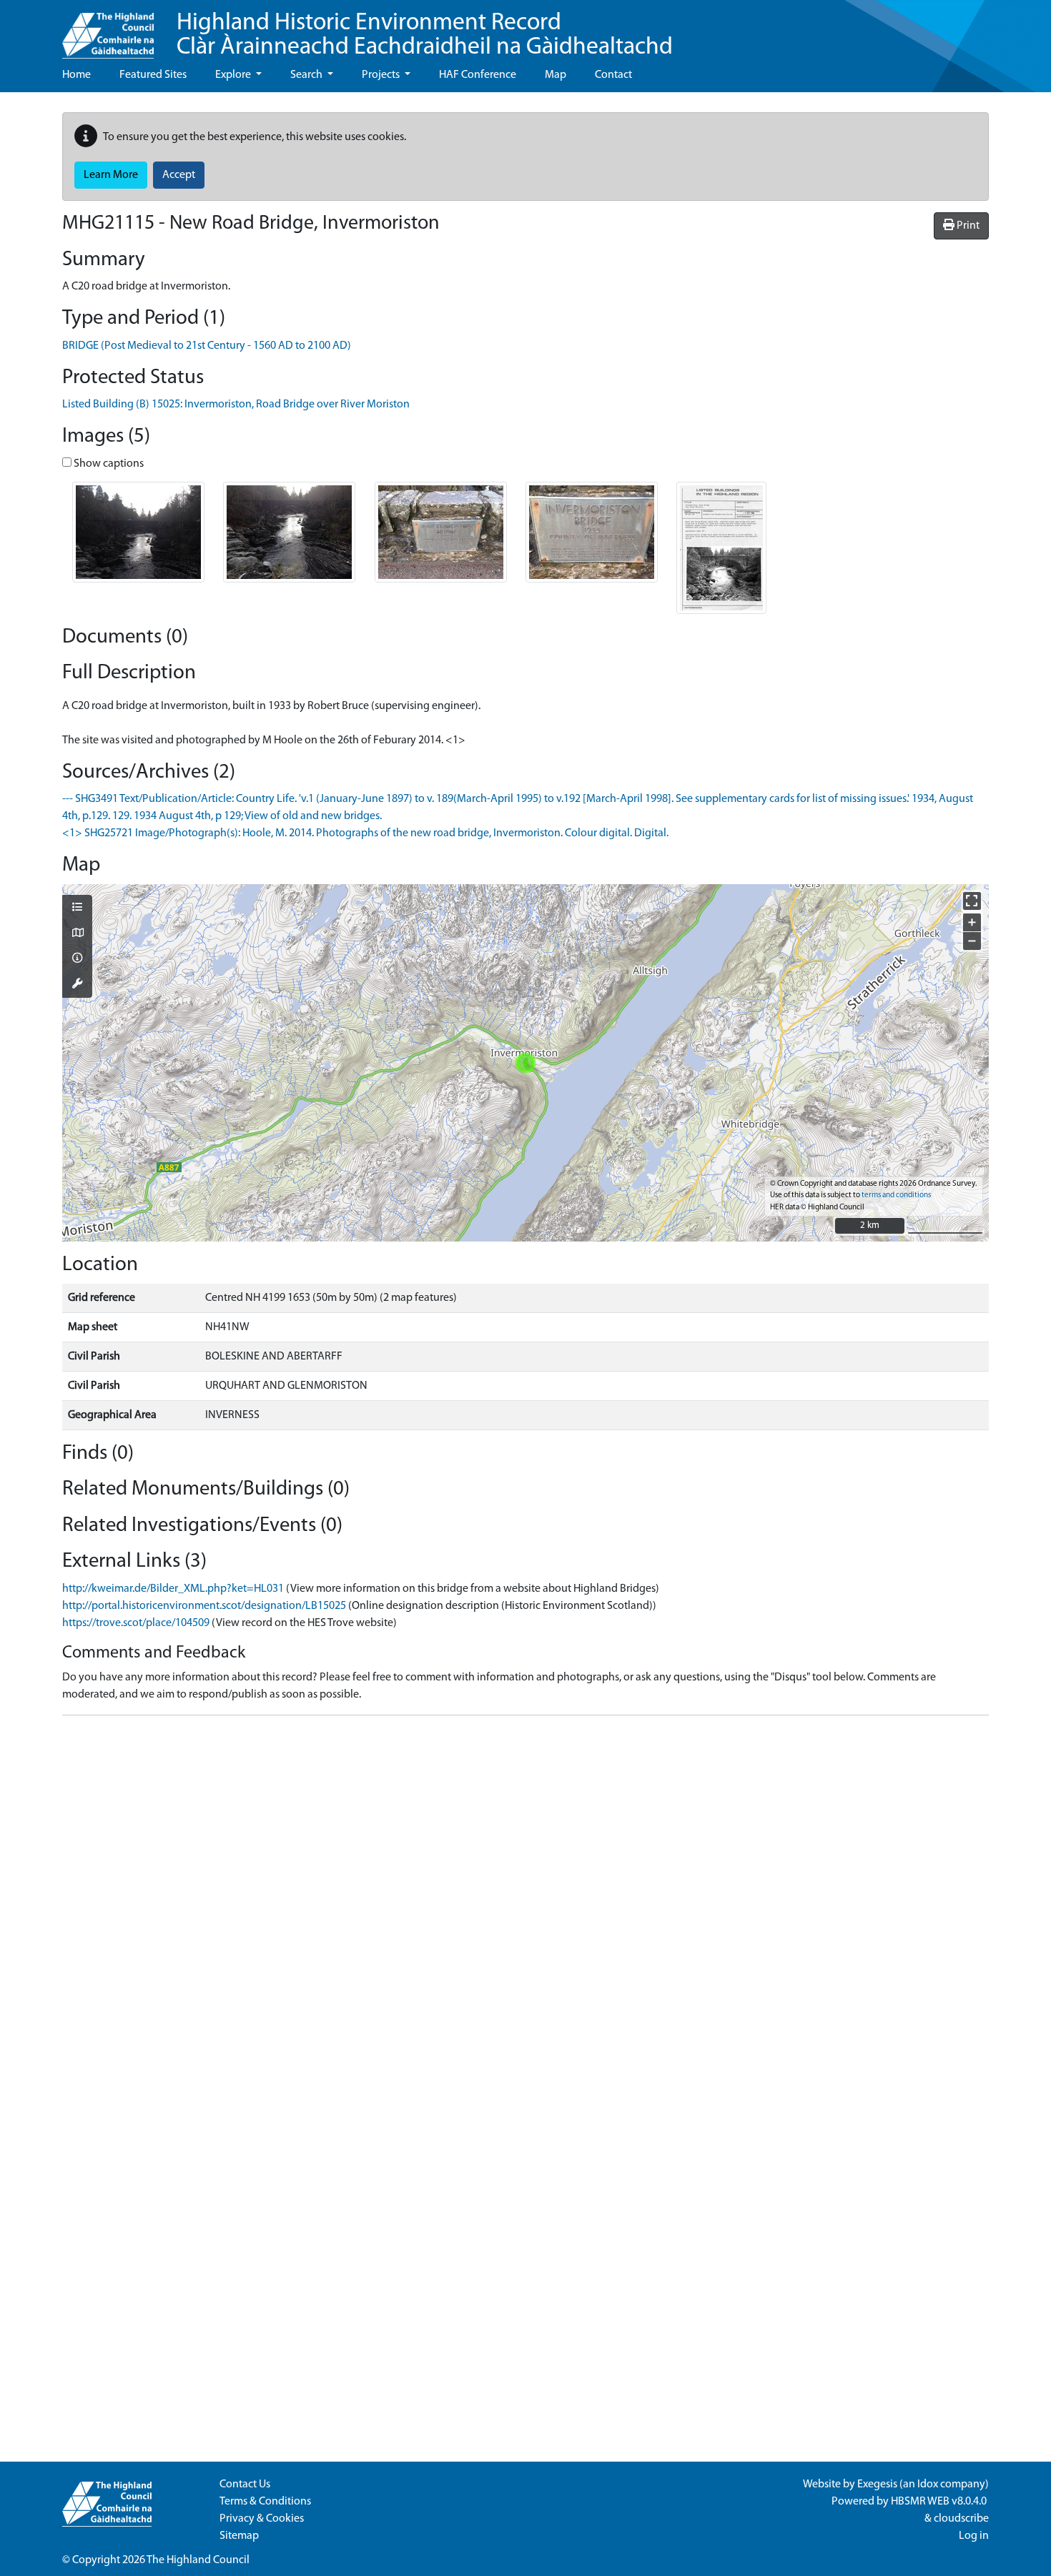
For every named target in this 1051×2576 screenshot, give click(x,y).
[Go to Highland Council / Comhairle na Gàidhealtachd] (108, 29)
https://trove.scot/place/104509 (136, 1623)
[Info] (77, 959)
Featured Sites (153, 75)
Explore (234, 75)
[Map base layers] (77, 934)
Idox (928, 2485)
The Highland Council (198, 2560)
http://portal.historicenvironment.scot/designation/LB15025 (204, 1606)
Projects (382, 75)
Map (556, 75)
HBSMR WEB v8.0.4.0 (940, 2502)
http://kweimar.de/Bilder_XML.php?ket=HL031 (173, 1589)
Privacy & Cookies (262, 2519)
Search (307, 75)
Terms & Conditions (265, 2502)
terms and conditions (896, 1195)
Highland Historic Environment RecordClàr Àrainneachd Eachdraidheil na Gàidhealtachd (425, 35)
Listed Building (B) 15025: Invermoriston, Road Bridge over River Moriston (236, 405)
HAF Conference (478, 75)
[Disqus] (525, 1906)
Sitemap (239, 2536)
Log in (974, 2536)
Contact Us (245, 2485)
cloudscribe (961, 2519)
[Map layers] (77, 908)
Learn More (111, 175)
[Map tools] (77, 985)
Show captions (108, 464)
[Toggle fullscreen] (972, 901)
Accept (179, 175)
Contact (613, 75)
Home (77, 75)
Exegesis (877, 2485)
